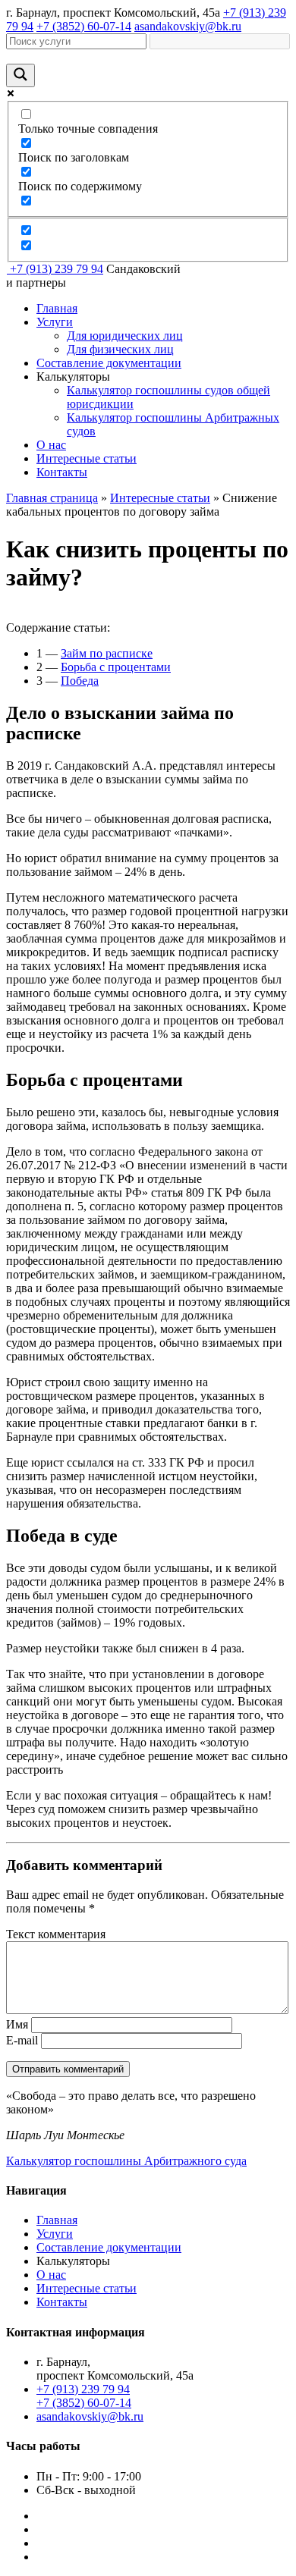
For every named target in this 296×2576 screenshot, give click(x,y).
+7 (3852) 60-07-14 (84, 26)
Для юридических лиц (125, 336)
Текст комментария (56, 1934)
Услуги (55, 322)
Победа (80, 681)
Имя (17, 2024)
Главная (57, 308)
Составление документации (109, 363)
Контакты (62, 472)
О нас (51, 445)
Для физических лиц (120, 349)
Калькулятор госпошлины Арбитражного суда (126, 2161)
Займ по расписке (107, 653)
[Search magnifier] (20, 75)
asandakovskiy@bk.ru (188, 26)
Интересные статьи (87, 458)
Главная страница (52, 498)
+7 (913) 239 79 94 (57, 269)
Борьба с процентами (116, 667)
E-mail (22, 2040)
